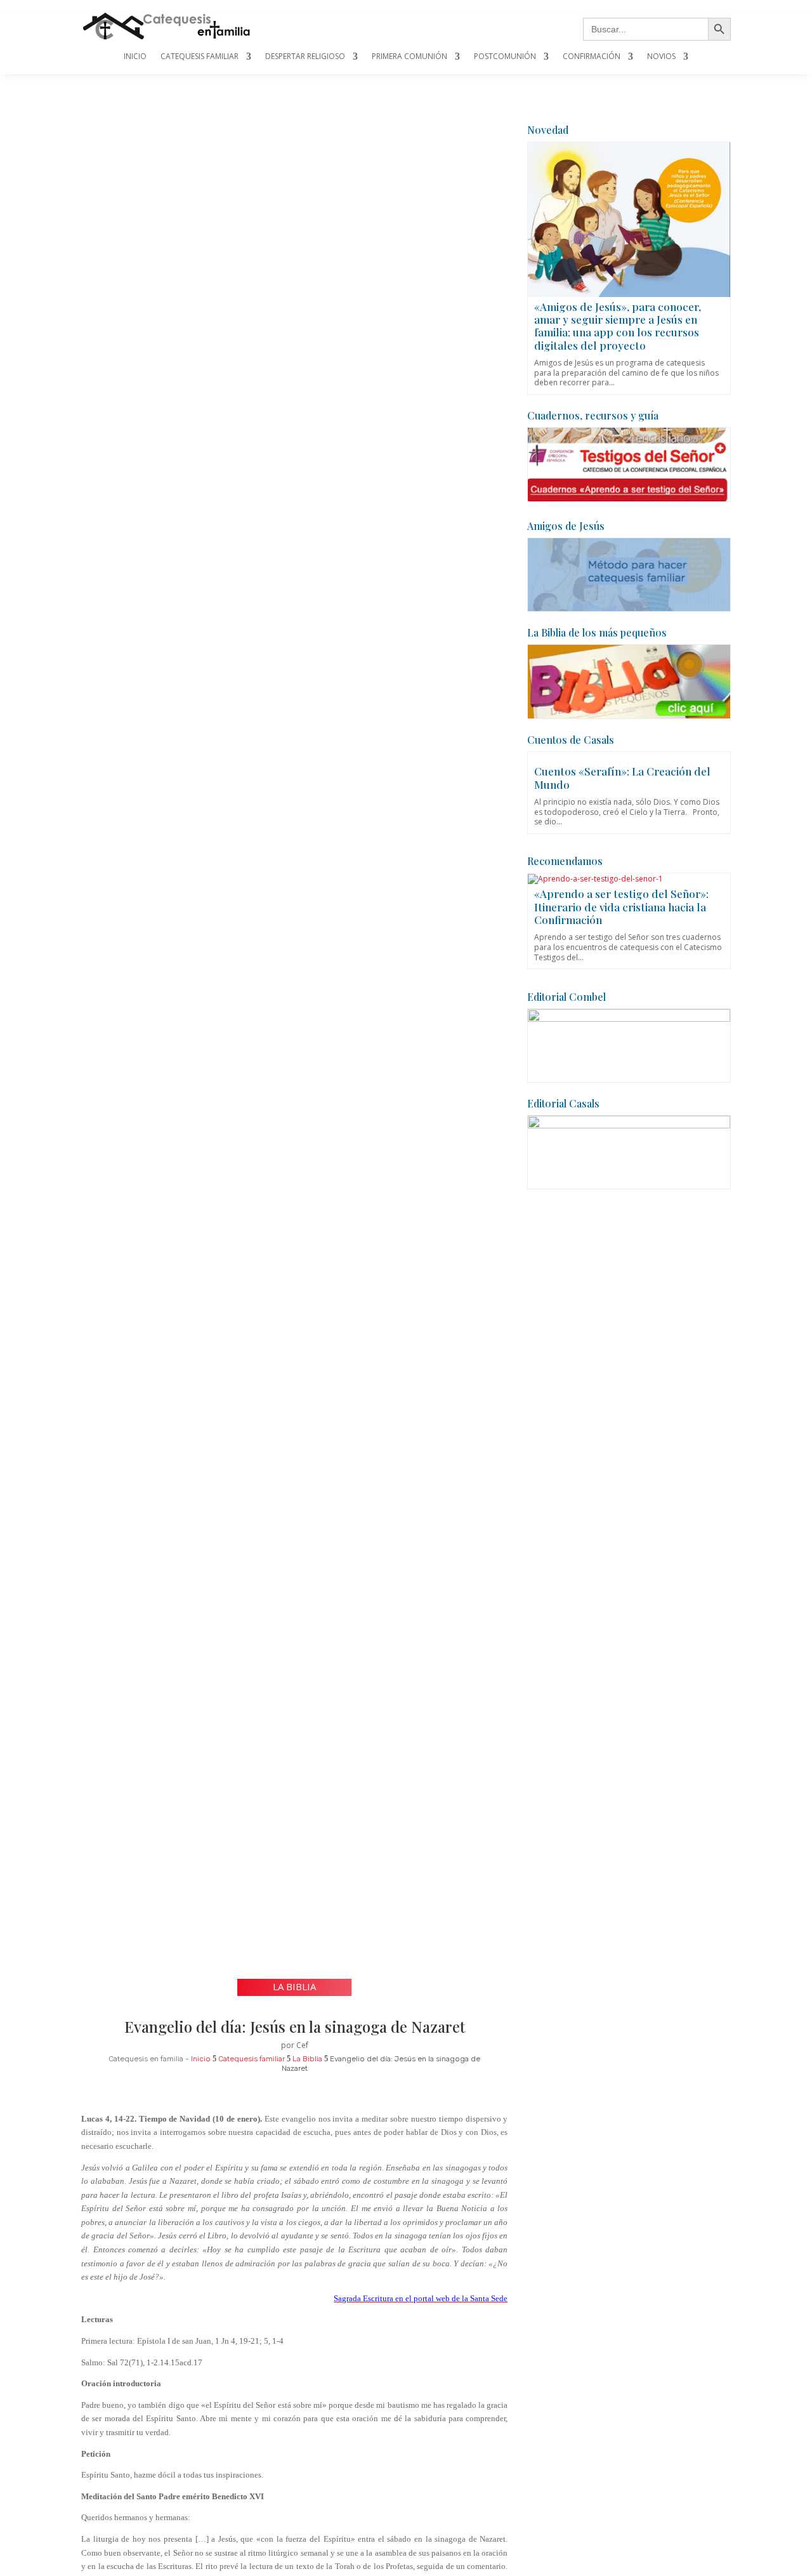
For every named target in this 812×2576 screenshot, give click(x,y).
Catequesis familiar (200, 57)
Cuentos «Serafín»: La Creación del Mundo (622, 777)
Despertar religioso (305, 57)
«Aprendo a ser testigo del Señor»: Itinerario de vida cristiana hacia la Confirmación (621, 907)
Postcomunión (505, 57)
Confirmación (592, 57)
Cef (302, 2045)
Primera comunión (409, 57)
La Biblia (294, 1986)
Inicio (135, 57)
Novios (661, 57)
